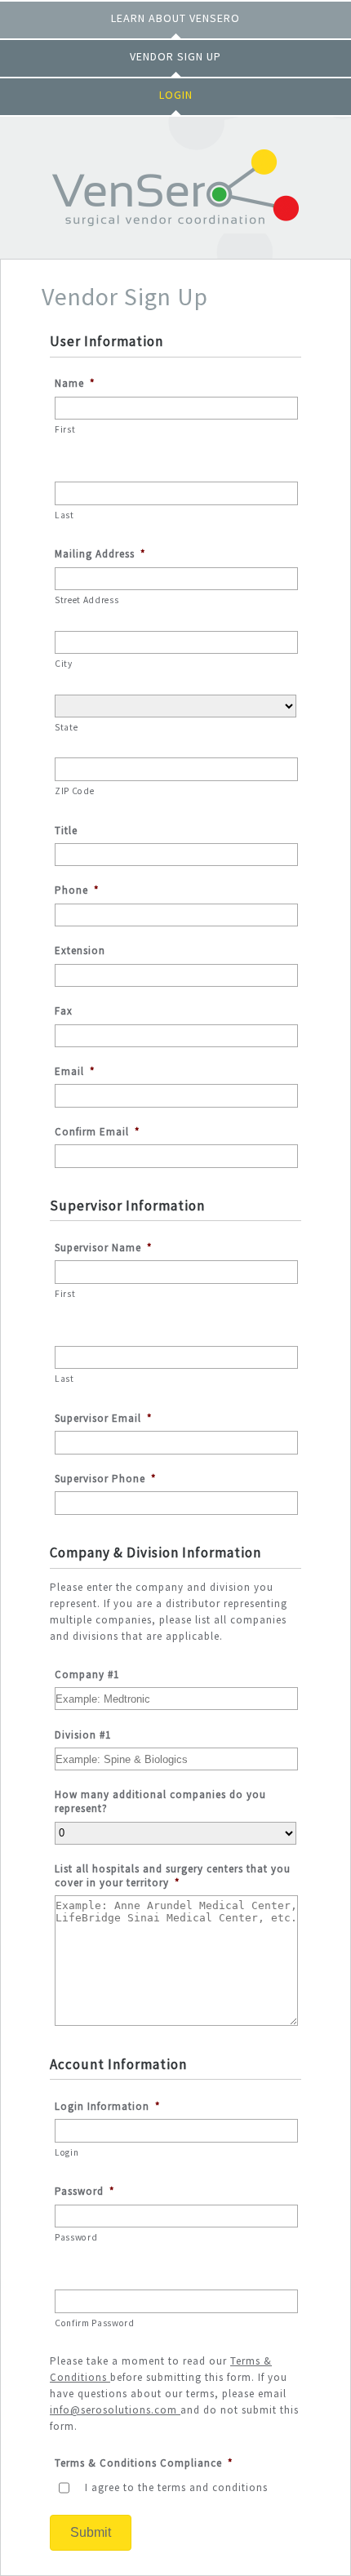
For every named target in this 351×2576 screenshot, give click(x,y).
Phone (77, 890)
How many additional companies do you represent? (160, 1802)
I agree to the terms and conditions (176, 2487)
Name (75, 384)
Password (84, 2192)
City (64, 664)
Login (176, 95)
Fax (64, 1011)
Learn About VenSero (175, 18)
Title (66, 831)
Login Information (107, 2107)
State (66, 727)
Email (75, 1072)
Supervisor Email (103, 1419)
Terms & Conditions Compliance (144, 2463)
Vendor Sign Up (175, 56)
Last (64, 515)
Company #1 (87, 1675)
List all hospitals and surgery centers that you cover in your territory (173, 1876)
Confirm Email (97, 1132)
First (65, 429)
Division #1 (83, 1735)
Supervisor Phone (105, 1479)
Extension (80, 951)
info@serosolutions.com (113, 2410)
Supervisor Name (103, 1248)
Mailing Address (100, 554)
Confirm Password (95, 2323)
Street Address (87, 600)
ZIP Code (74, 791)
